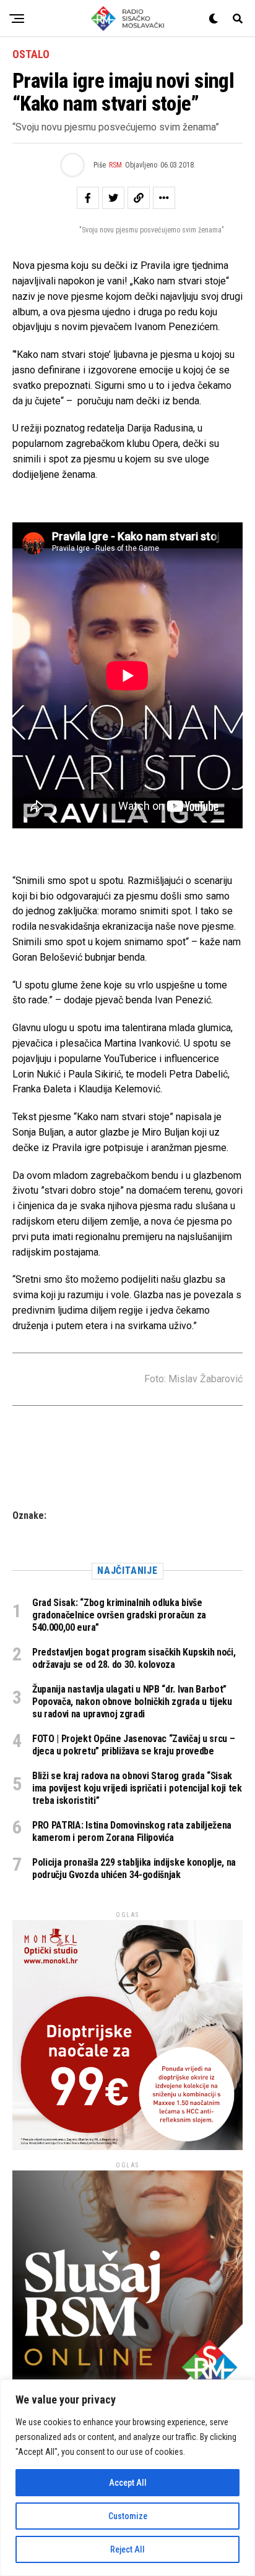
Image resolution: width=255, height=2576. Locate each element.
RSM (115, 165)
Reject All (127, 2549)
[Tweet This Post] (113, 198)
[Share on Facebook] (88, 198)
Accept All (128, 2483)
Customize (128, 2516)
